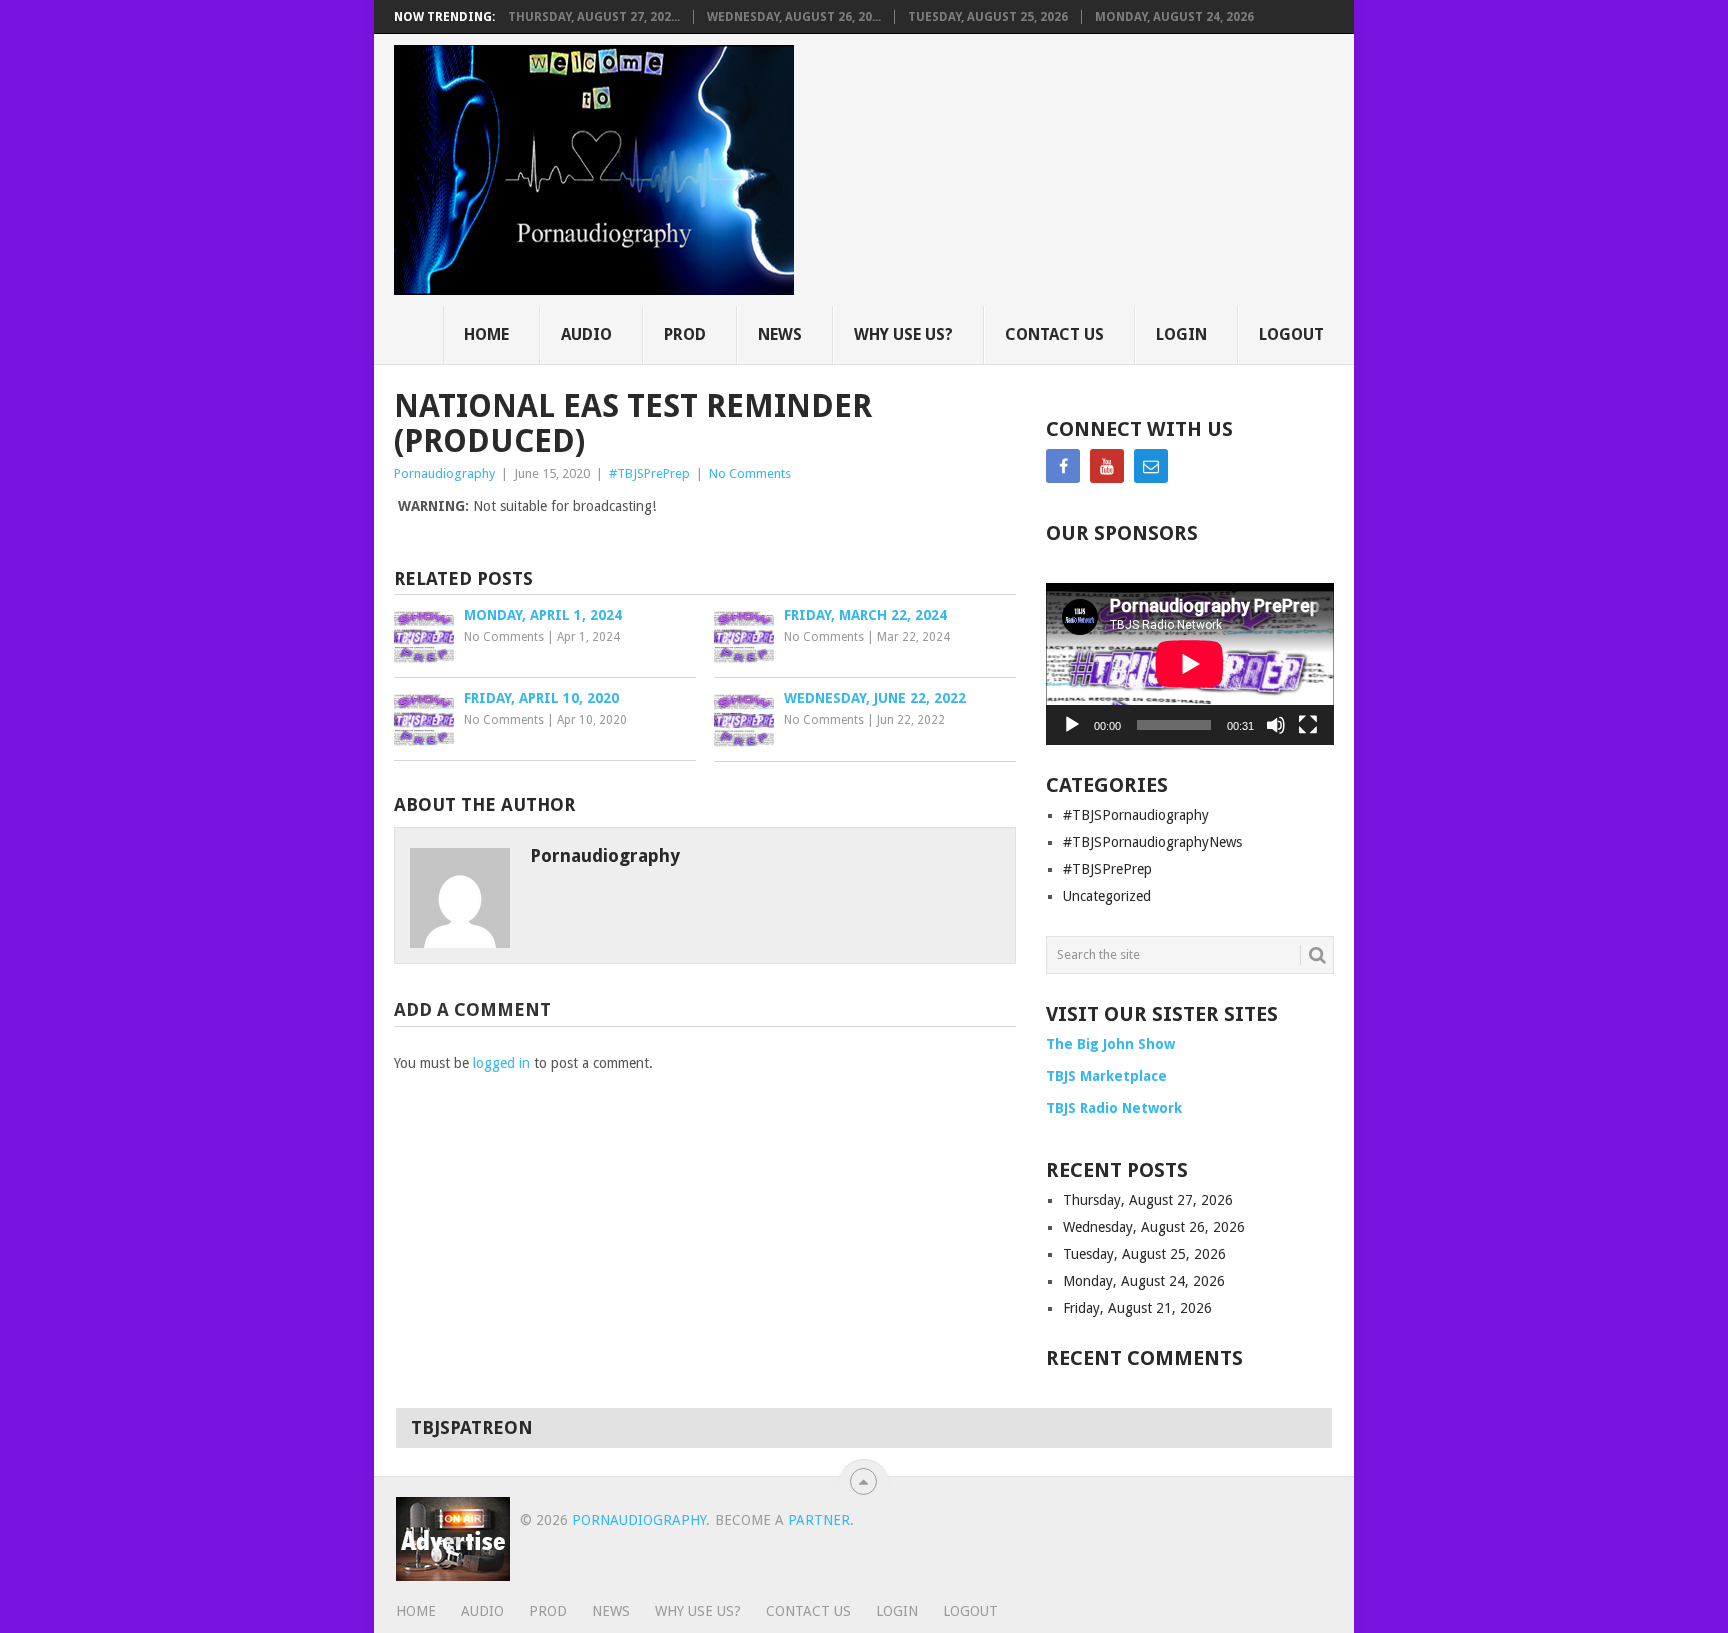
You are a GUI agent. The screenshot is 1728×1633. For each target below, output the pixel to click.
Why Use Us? (903, 334)
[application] (1190, 664)
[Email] (1151, 466)
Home (486, 334)
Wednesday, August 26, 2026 (1154, 1227)
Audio (586, 334)
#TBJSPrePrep (649, 473)
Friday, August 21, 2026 (1137, 1308)
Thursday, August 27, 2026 (1148, 1200)
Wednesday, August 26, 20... (794, 17)
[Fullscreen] (1308, 725)
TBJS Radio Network (1114, 1108)
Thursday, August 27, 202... (594, 17)
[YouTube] (1107, 466)
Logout (1291, 334)
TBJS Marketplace (1106, 1076)
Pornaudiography (444, 473)
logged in (501, 1063)
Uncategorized (1107, 896)
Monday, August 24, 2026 (1174, 17)
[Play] (1072, 725)
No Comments (750, 473)
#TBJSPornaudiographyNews (1152, 842)
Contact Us (1054, 334)
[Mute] (1276, 725)
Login (1181, 334)
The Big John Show (1110, 1044)
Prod (685, 334)
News (780, 334)
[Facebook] (1063, 466)
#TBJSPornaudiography (1136, 815)
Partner (819, 1520)
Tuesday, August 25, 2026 (988, 17)
